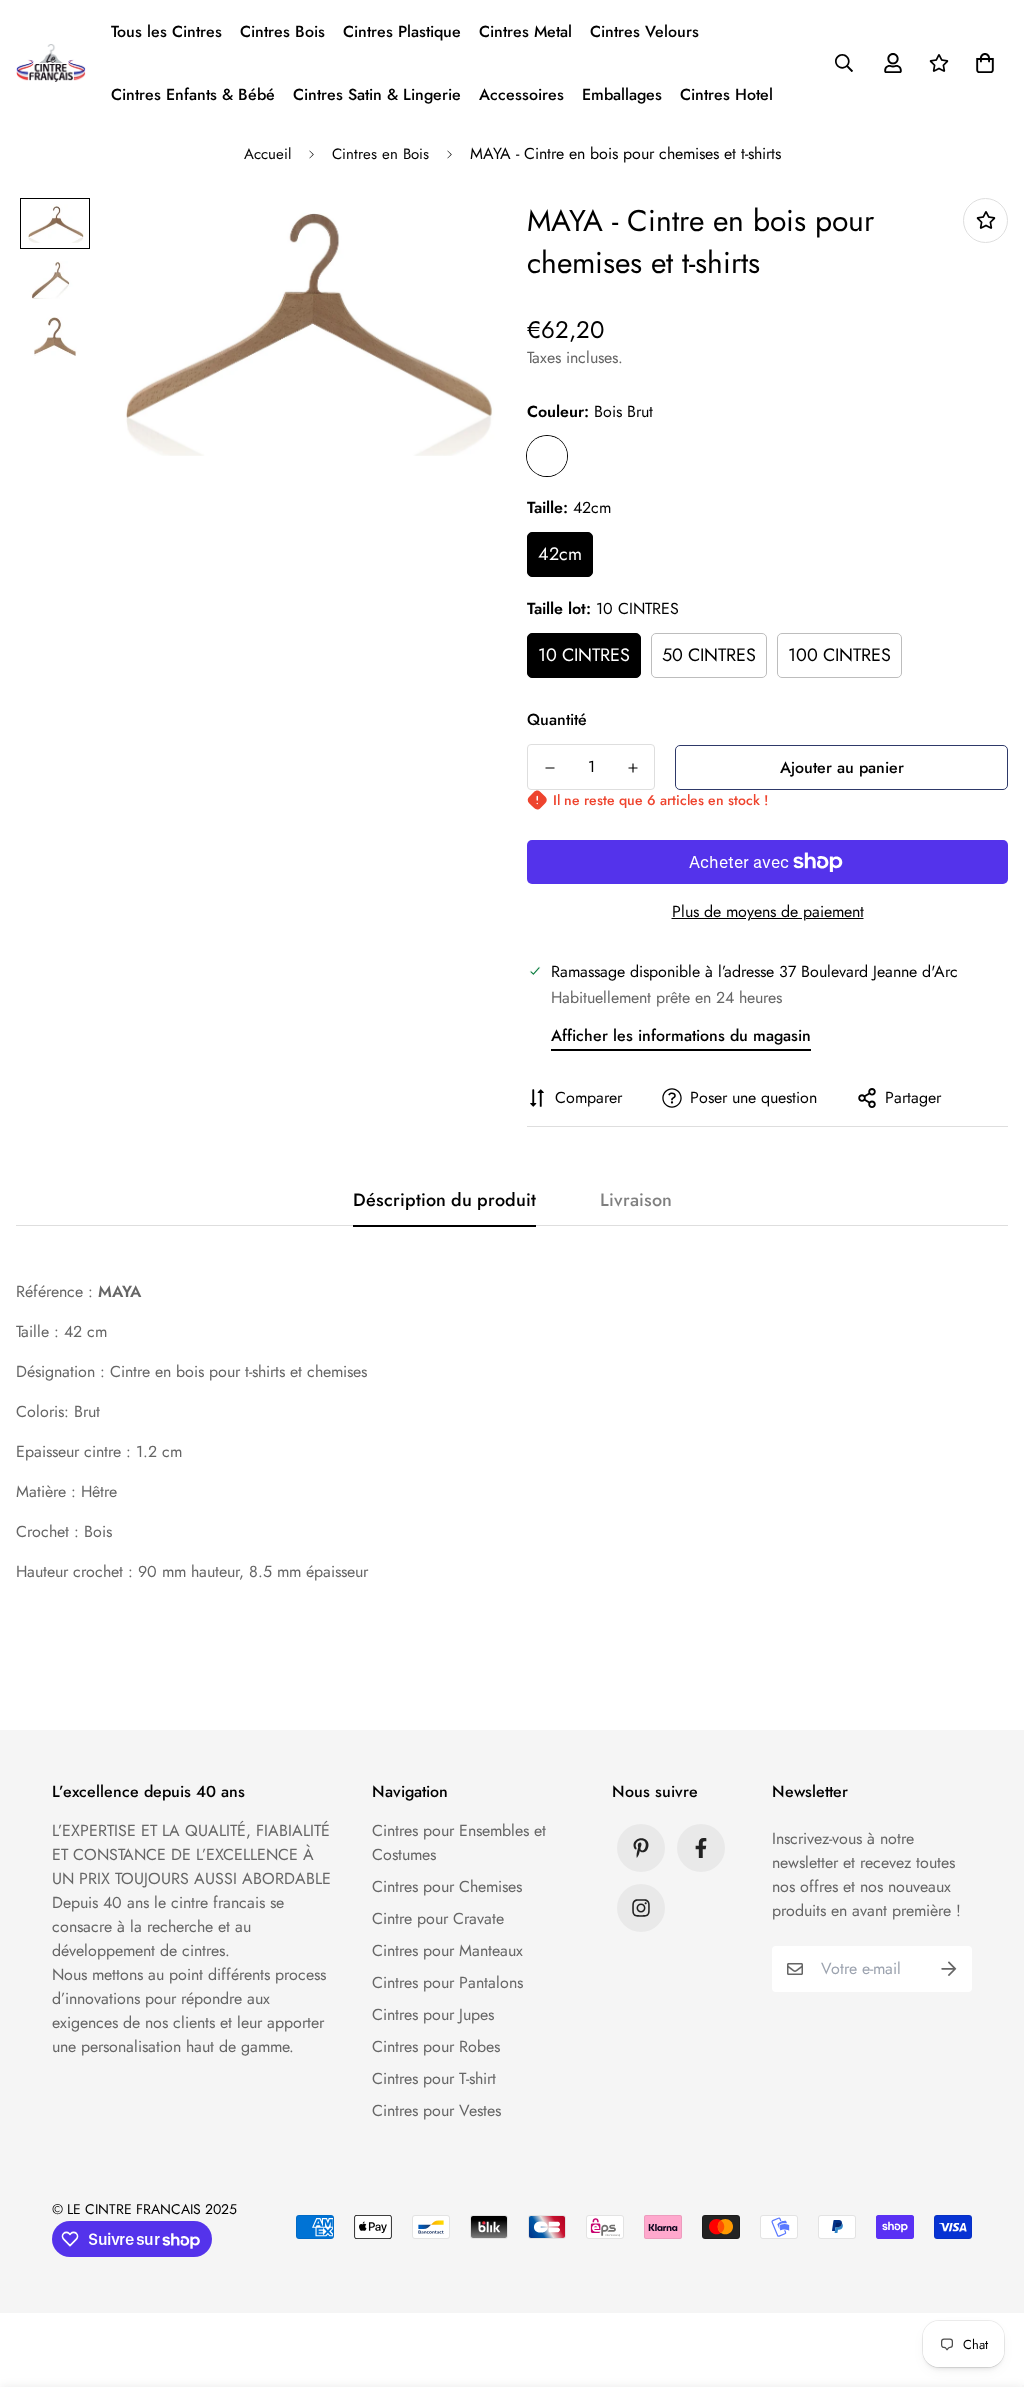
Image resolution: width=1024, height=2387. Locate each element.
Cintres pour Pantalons (447, 1982)
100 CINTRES (839, 655)
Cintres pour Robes (436, 2046)
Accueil (267, 154)
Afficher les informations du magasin (681, 1035)
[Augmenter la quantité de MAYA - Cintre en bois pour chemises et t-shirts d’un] (632, 768)
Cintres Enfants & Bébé (193, 94)
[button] (981, 63)
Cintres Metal (525, 31)
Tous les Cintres (166, 31)
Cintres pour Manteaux (447, 1950)
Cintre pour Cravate (438, 1918)
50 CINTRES (709, 655)
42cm (560, 554)
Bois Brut (547, 456)
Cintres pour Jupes (433, 2014)
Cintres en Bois (380, 154)
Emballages (622, 94)
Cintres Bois (282, 31)
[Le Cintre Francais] (51, 62)
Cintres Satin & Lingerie (377, 94)
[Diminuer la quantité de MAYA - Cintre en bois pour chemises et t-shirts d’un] (549, 768)
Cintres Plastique (402, 31)
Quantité (557, 719)
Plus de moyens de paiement (768, 911)
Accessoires (521, 94)
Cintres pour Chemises (447, 1886)
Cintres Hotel (726, 94)
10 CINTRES (584, 655)
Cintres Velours (644, 31)
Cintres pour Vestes (436, 2110)
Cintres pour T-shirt (434, 2078)
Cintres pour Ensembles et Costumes (459, 1842)
